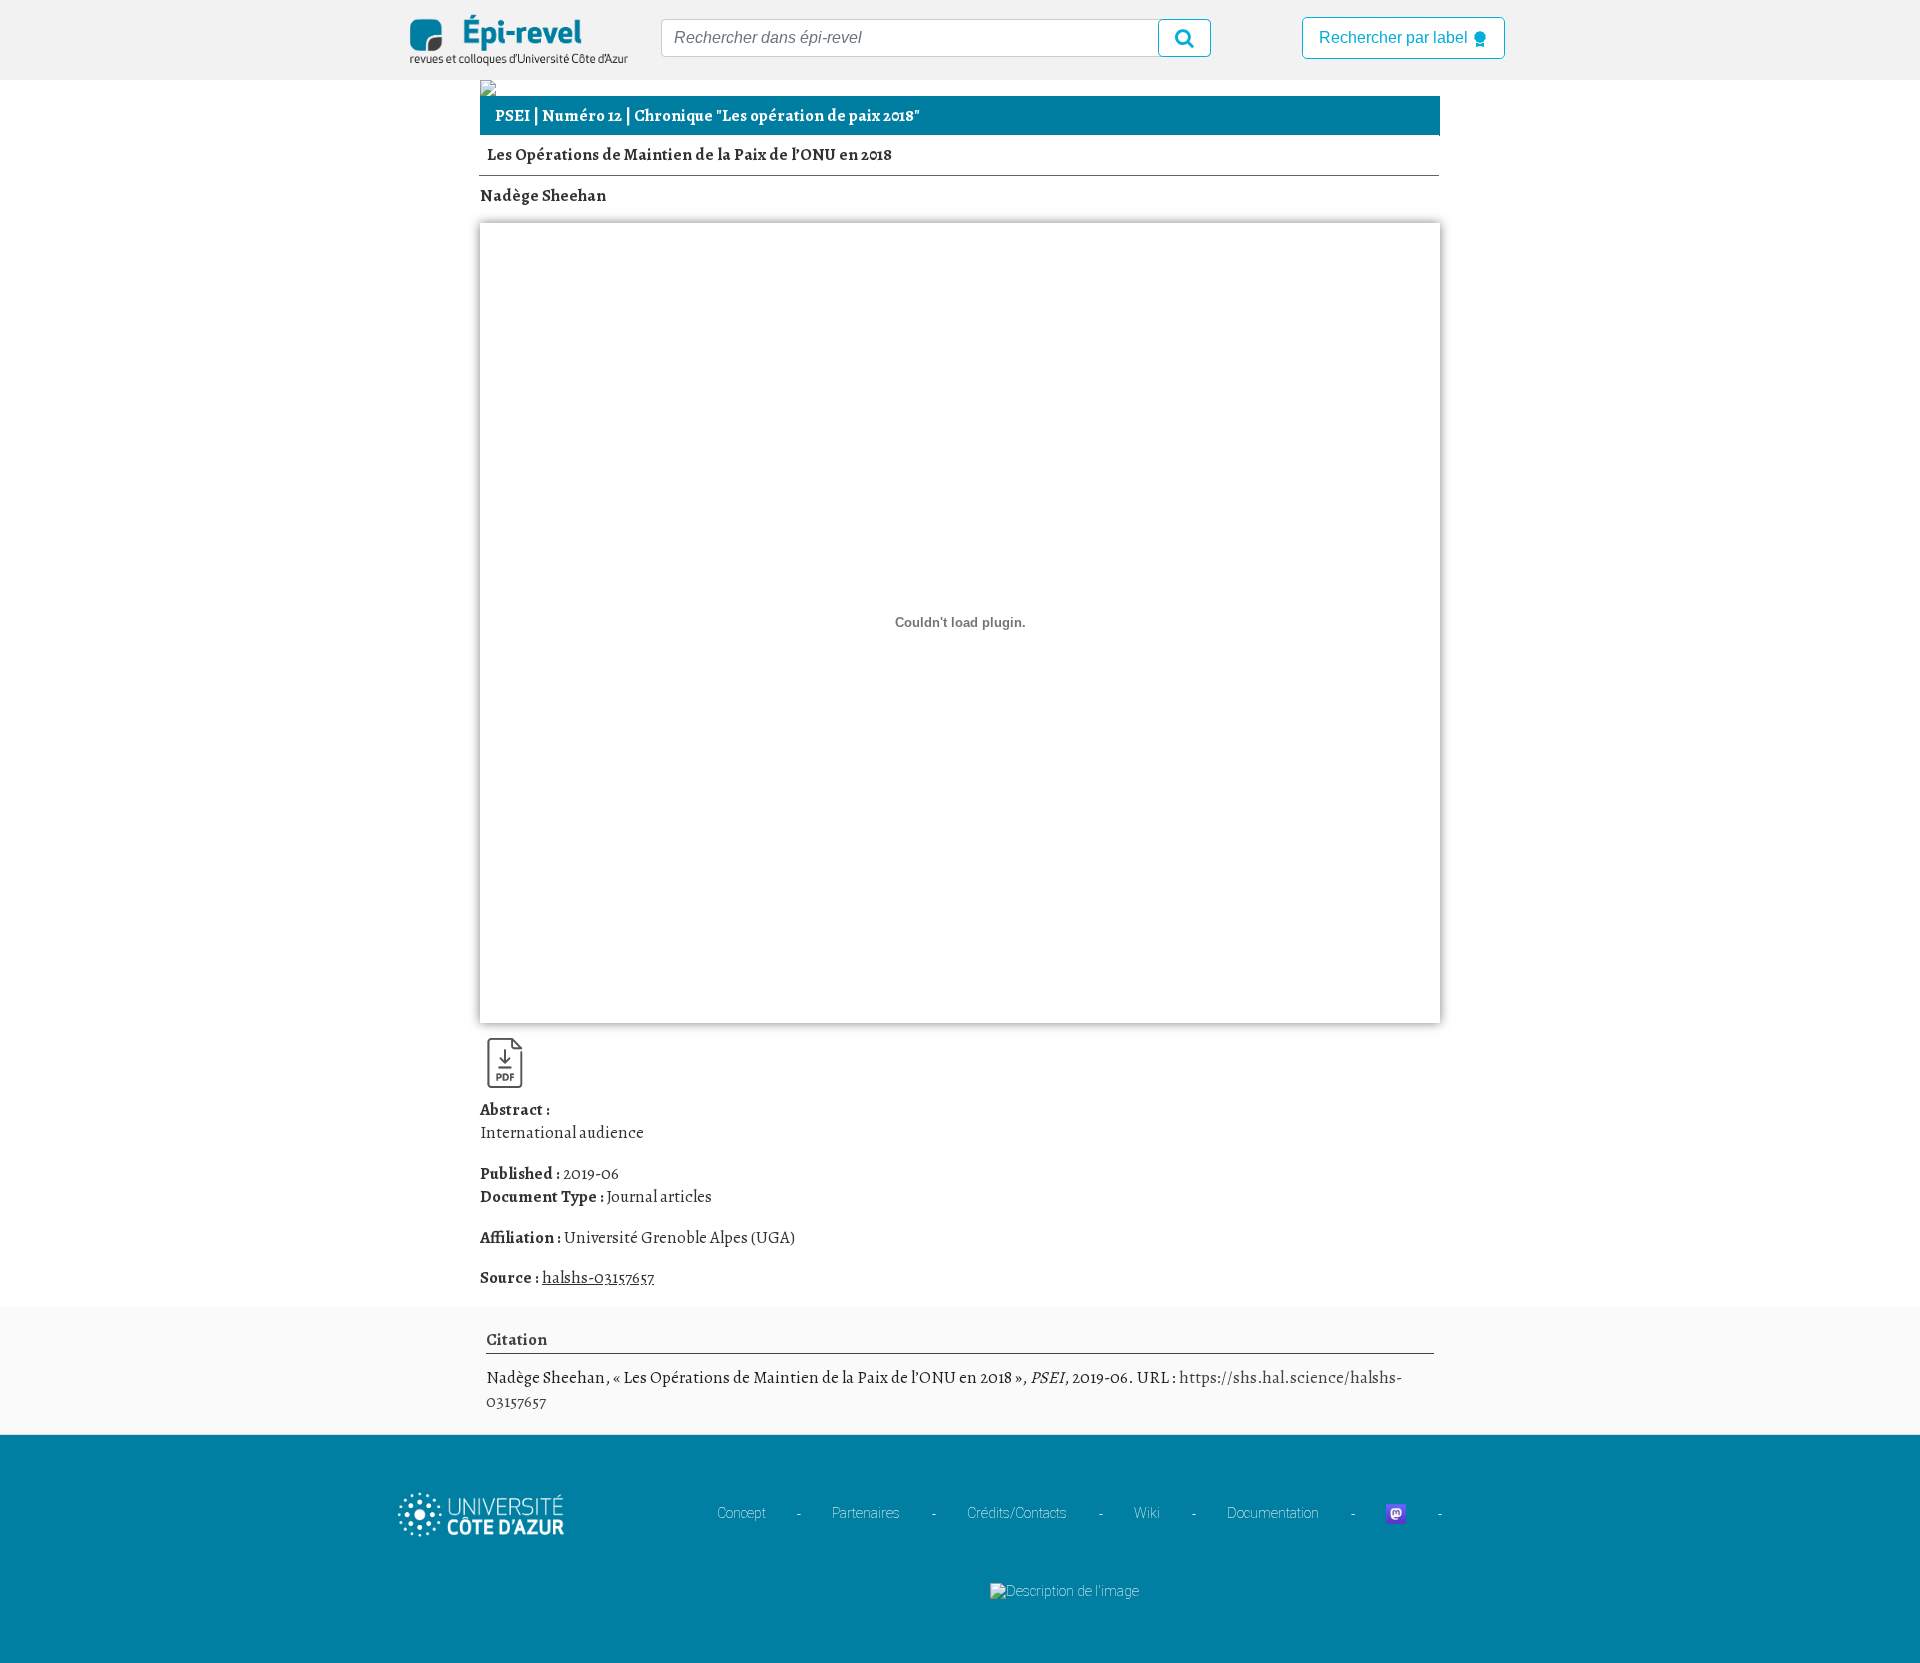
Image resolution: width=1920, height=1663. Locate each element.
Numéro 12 (582, 115)
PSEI (512, 115)
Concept (741, 1513)
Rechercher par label (1395, 37)
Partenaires (866, 1513)
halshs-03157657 (598, 1277)
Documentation (1273, 1513)
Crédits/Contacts (1017, 1513)
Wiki (1147, 1513)
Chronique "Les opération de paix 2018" (777, 115)
